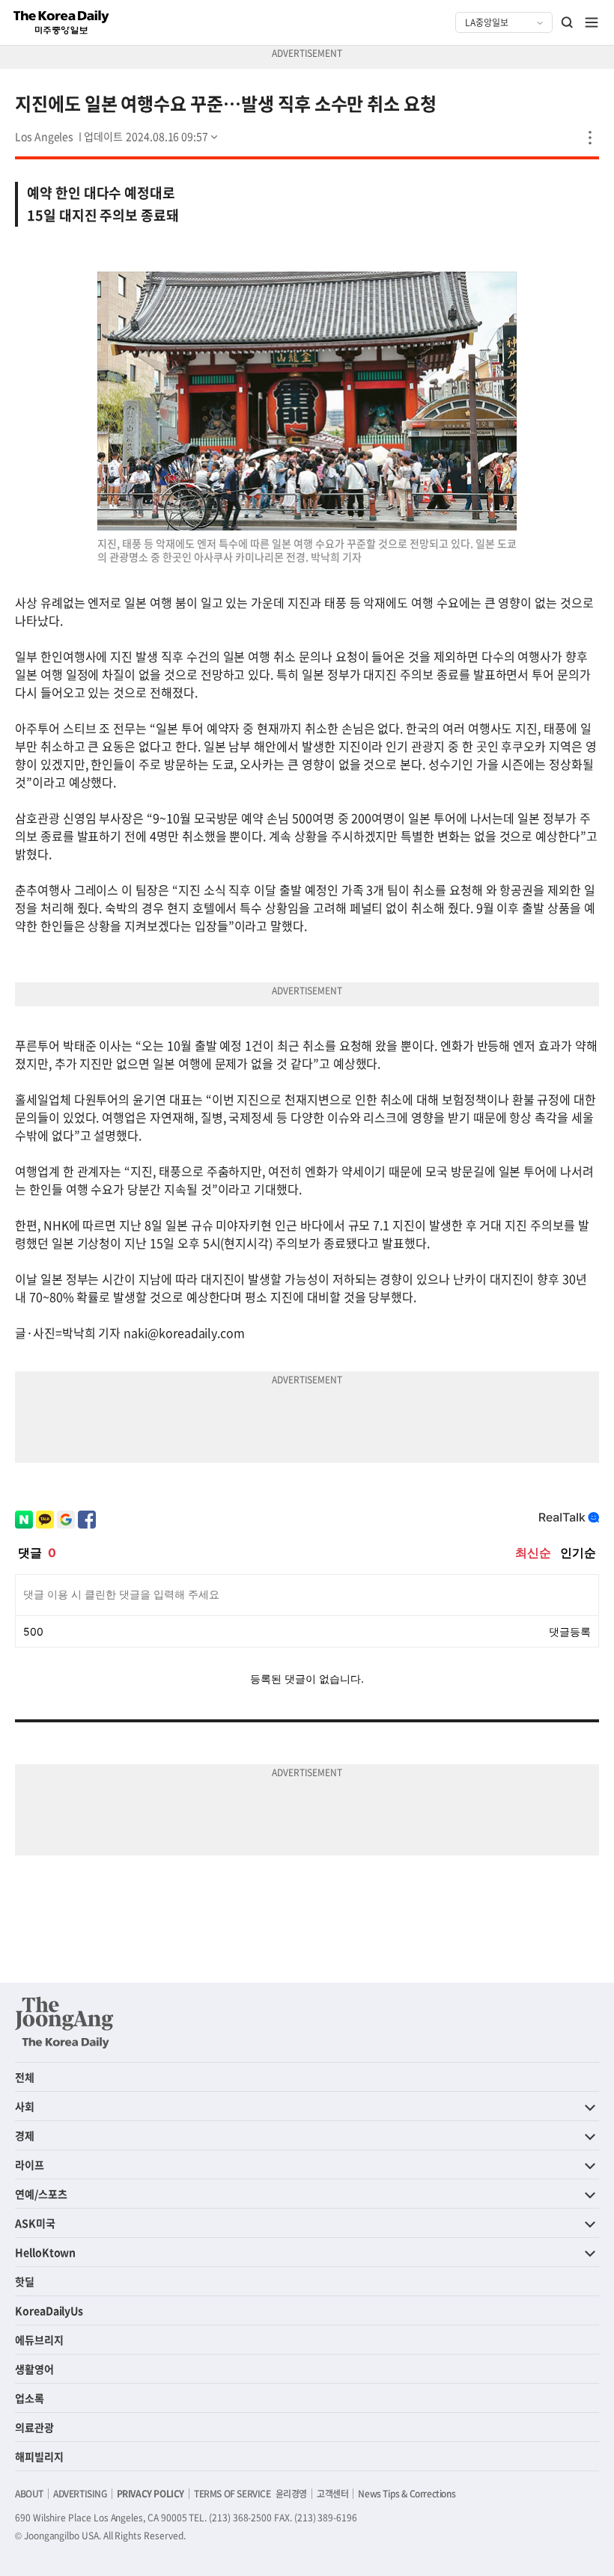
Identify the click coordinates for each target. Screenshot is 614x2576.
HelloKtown (45, 2252)
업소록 (30, 2398)
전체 (25, 2077)
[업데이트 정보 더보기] (152, 136)
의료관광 (34, 2427)
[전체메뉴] (592, 22)
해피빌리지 (39, 2456)
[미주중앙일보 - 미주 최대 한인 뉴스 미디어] (61, 22)
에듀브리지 (39, 2340)
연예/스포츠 (41, 2194)
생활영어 (34, 2369)
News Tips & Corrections (407, 2494)
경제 (25, 2135)
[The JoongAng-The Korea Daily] (64, 2022)
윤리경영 (291, 2494)
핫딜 (25, 2281)
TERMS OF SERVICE (232, 2494)
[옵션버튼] (590, 138)
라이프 (30, 2164)
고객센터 (332, 2494)
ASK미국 (35, 2223)
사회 (25, 2106)
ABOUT (29, 2494)
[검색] (568, 22)
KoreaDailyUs (49, 2310)
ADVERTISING (80, 2494)
